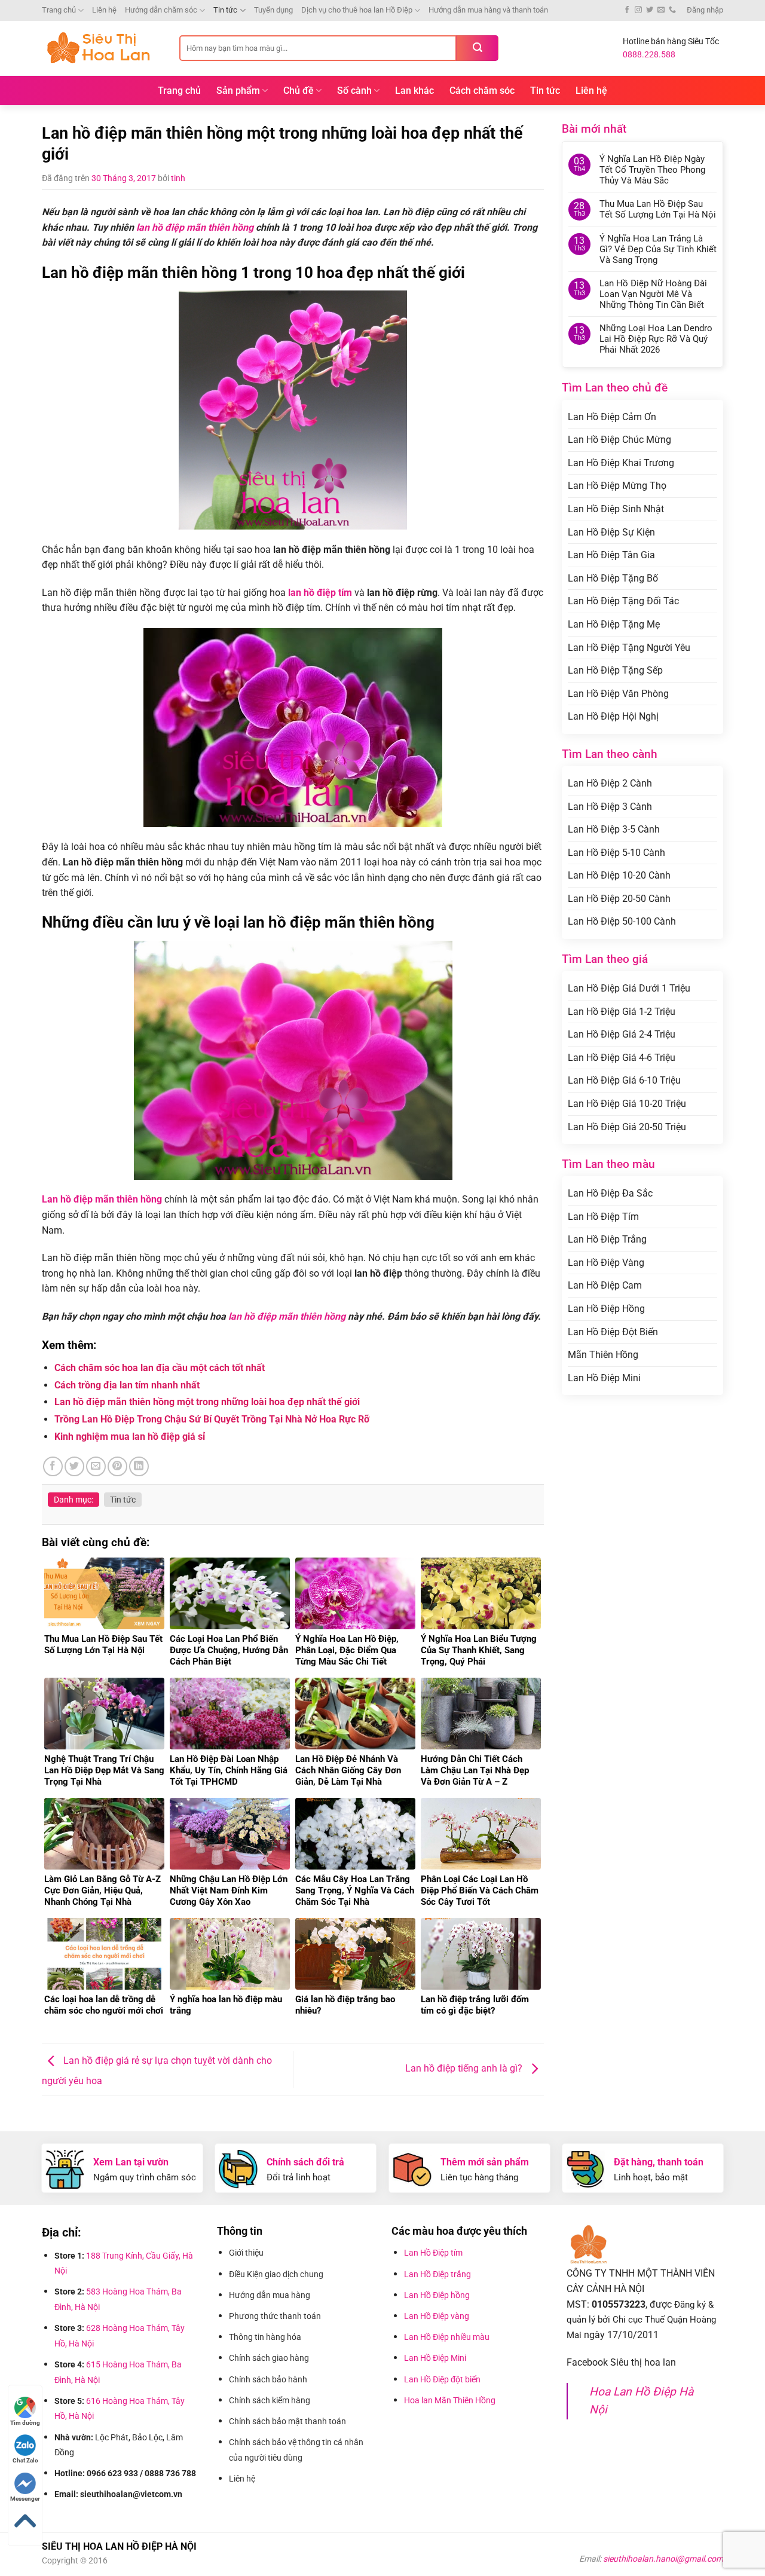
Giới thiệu (247, 2253)
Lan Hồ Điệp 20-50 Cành (619, 899)
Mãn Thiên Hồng (603, 1355)
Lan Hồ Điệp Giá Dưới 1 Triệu (629, 988)
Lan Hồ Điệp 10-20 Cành (619, 875)
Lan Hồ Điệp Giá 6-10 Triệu (624, 1080)
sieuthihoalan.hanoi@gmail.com (663, 2559)
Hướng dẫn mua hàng (271, 2295)
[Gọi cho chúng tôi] (672, 10)
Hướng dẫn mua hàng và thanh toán (488, 10)
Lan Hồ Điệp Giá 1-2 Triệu (622, 1012)
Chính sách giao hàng (269, 2358)
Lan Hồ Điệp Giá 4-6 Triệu (622, 1058)
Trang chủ (59, 10)
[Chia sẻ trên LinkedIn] (139, 1466)
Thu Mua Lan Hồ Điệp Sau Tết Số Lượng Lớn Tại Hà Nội (658, 209)
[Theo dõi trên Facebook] (627, 10)
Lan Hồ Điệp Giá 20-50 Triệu (627, 1127)
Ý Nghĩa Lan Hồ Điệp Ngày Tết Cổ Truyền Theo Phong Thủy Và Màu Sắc (652, 170)
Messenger (25, 2499)
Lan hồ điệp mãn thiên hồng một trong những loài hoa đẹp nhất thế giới (207, 1402)
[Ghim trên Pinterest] (117, 1466)
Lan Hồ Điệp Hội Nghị (613, 716)
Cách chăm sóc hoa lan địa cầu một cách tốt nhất (160, 1368)
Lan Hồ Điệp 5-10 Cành (616, 853)
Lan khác (414, 91)
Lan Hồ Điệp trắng (437, 2274)
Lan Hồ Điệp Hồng (606, 1309)
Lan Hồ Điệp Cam (605, 1285)
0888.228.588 (649, 54)
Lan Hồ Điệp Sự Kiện (611, 532)
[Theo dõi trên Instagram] (638, 10)
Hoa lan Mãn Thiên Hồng (450, 2400)
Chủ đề (299, 91)
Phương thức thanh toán (276, 2316)
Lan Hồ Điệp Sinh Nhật (616, 509)
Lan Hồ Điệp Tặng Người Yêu (629, 648)
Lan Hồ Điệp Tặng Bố (613, 578)
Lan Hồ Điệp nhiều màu (447, 2337)
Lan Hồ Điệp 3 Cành (610, 807)
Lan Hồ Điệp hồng (437, 2295)
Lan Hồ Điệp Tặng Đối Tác (623, 601)
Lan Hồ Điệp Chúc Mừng (619, 440)
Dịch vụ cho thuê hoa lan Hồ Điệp (357, 10)
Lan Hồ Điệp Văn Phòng (618, 694)
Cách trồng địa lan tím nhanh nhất (127, 1385)
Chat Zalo (25, 2460)
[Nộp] (478, 48)
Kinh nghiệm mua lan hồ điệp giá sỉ (130, 1437)
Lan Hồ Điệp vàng (437, 2316)
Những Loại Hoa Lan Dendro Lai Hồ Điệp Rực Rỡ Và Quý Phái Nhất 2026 (656, 339)
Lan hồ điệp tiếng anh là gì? (465, 2068)
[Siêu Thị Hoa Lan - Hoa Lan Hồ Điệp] (102, 48)
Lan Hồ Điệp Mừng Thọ (617, 486)
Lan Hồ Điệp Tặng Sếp (615, 670)
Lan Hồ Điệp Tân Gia (611, 555)
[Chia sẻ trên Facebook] (53, 1466)
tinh (178, 178)
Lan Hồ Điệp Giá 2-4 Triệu (622, 1034)
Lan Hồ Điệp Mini (604, 1378)
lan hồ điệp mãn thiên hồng (195, 227)
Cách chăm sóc (482, 91)
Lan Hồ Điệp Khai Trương (621, 463)
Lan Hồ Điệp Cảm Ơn (612, 417)
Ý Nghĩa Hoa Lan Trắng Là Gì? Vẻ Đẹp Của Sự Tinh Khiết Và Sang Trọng (658, 249)
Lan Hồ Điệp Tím (603, 1217)
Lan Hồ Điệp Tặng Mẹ (614, 624)
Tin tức (225, 10)
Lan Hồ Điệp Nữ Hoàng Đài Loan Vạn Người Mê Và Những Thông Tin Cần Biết (653, 294)
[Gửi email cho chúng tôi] (661, 10)
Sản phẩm (238, 91)
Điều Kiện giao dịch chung (276, 2274)
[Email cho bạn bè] (96, 1466)
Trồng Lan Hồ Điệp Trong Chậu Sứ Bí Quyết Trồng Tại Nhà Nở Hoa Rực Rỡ (212, 1419)
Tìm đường (25, 2423)
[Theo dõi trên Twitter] (650, 10)
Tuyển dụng (273, 10)
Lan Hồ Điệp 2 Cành (610, 783)
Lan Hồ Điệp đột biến (442, 2379)
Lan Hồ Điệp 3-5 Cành (614, 829)
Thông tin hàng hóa (265, 2337)
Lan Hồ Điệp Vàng (606, 1263)
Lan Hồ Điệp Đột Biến (613, 1332)
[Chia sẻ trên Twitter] (74, 1466)
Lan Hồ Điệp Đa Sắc (610, 1193)
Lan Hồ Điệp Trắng (607, 1239)
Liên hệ (104, 10)
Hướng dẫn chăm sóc (161, 10)
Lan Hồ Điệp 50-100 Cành (622, 921)
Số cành (354, 91)
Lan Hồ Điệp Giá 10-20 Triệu (627, 1104)
